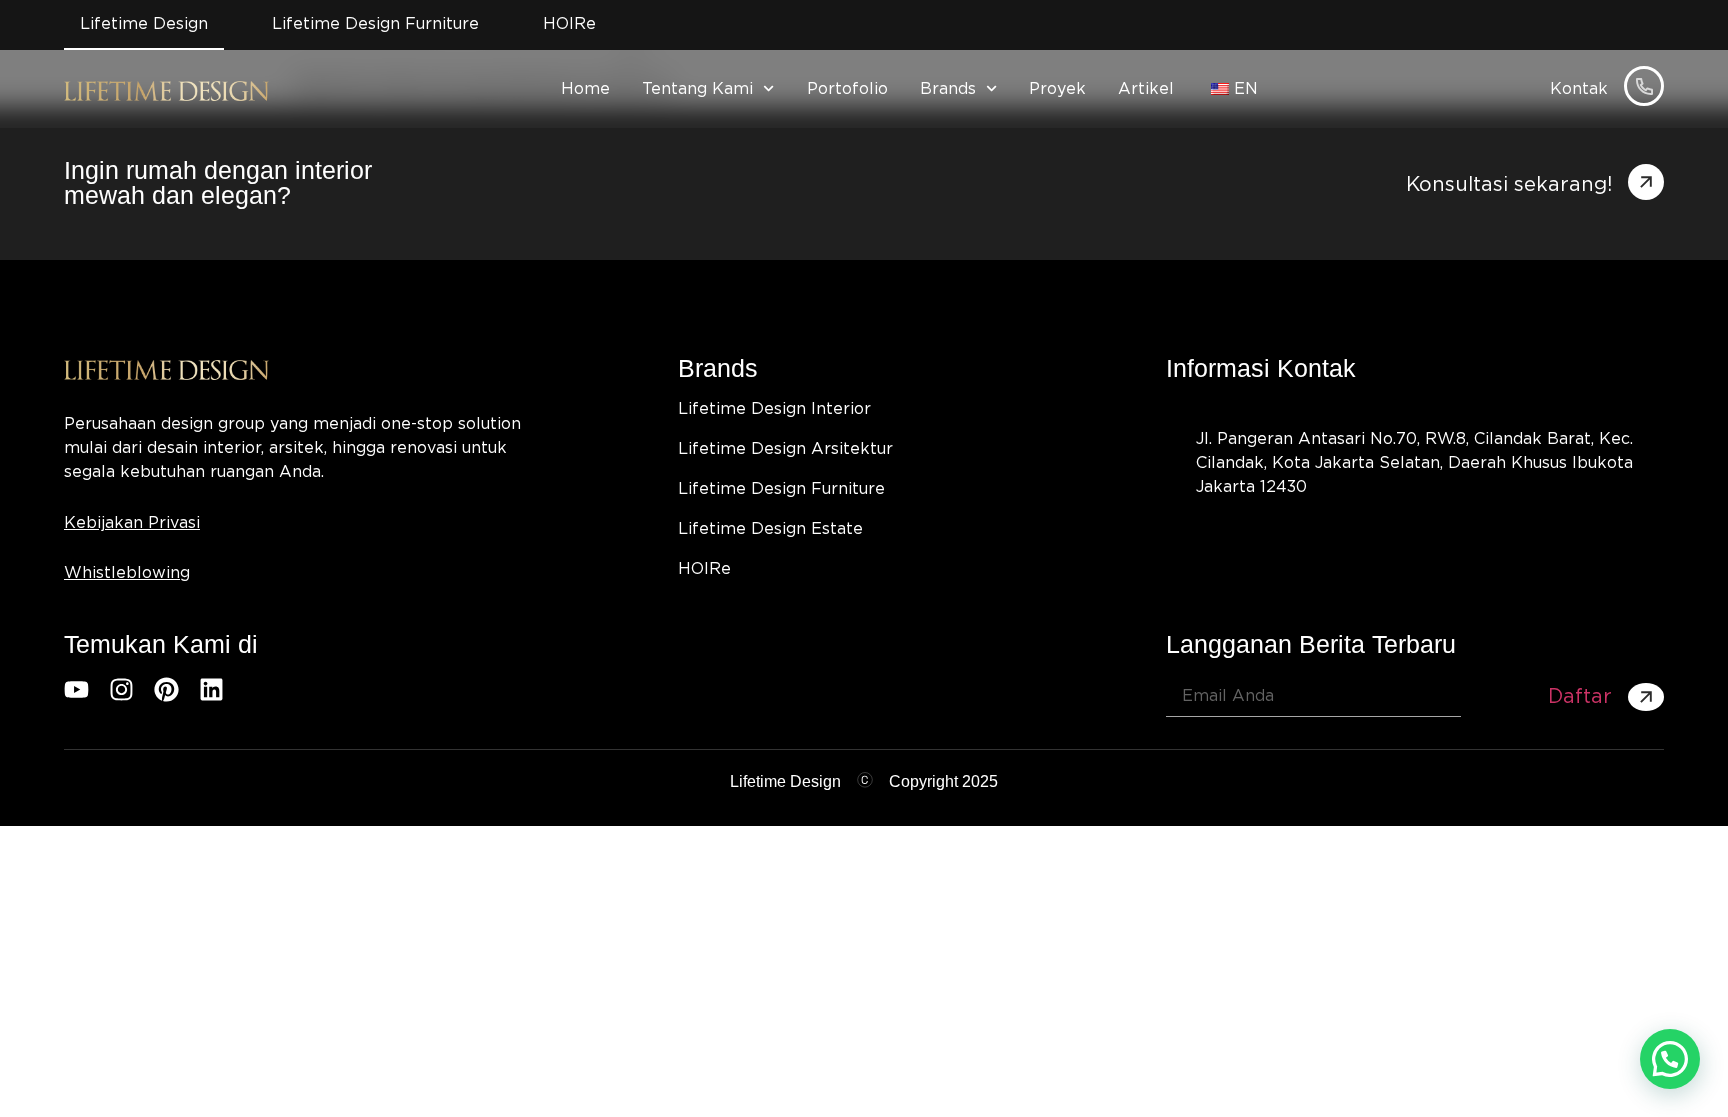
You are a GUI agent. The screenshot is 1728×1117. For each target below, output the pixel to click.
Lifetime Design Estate (770, 529)
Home (585, 89)
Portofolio (847, 89)
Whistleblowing (127, 573)
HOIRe (704, 569)
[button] (1670, 1059)
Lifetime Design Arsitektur (785, 449)
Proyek (1057, 89)
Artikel (1146, 89)
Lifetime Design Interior (774, 409)
